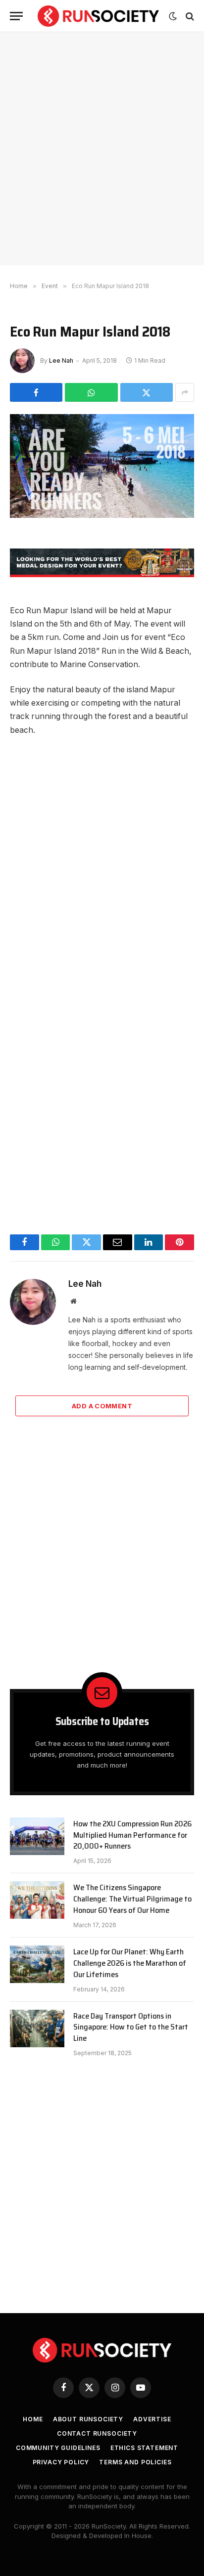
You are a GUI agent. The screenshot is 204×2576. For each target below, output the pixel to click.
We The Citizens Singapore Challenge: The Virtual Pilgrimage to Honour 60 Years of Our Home (132, 1899)
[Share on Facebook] (36, 392)
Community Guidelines (58, 2448)
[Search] (189, 16)
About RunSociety (88, 2419)
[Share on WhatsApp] (91, 392)
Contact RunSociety (97, 2433)
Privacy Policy (61, 2462)
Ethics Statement (144, 2448)
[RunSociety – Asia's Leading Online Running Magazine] (98, 16)
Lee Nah (61, 360)
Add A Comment (102, 1406)
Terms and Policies (135, 2462)
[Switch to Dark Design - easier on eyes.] (173, 16)
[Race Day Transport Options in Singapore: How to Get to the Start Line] (37, 2028)
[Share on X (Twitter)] (147, 392)
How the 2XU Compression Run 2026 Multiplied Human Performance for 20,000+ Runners (132, 1835)
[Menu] (16, 16)
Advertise (152, 2419)
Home (33, 2419)
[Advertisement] (102, 149)
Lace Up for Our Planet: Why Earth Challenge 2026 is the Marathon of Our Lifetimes (130, 1963)
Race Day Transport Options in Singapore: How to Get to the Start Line (131, 2027)
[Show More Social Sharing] (185, 392)
